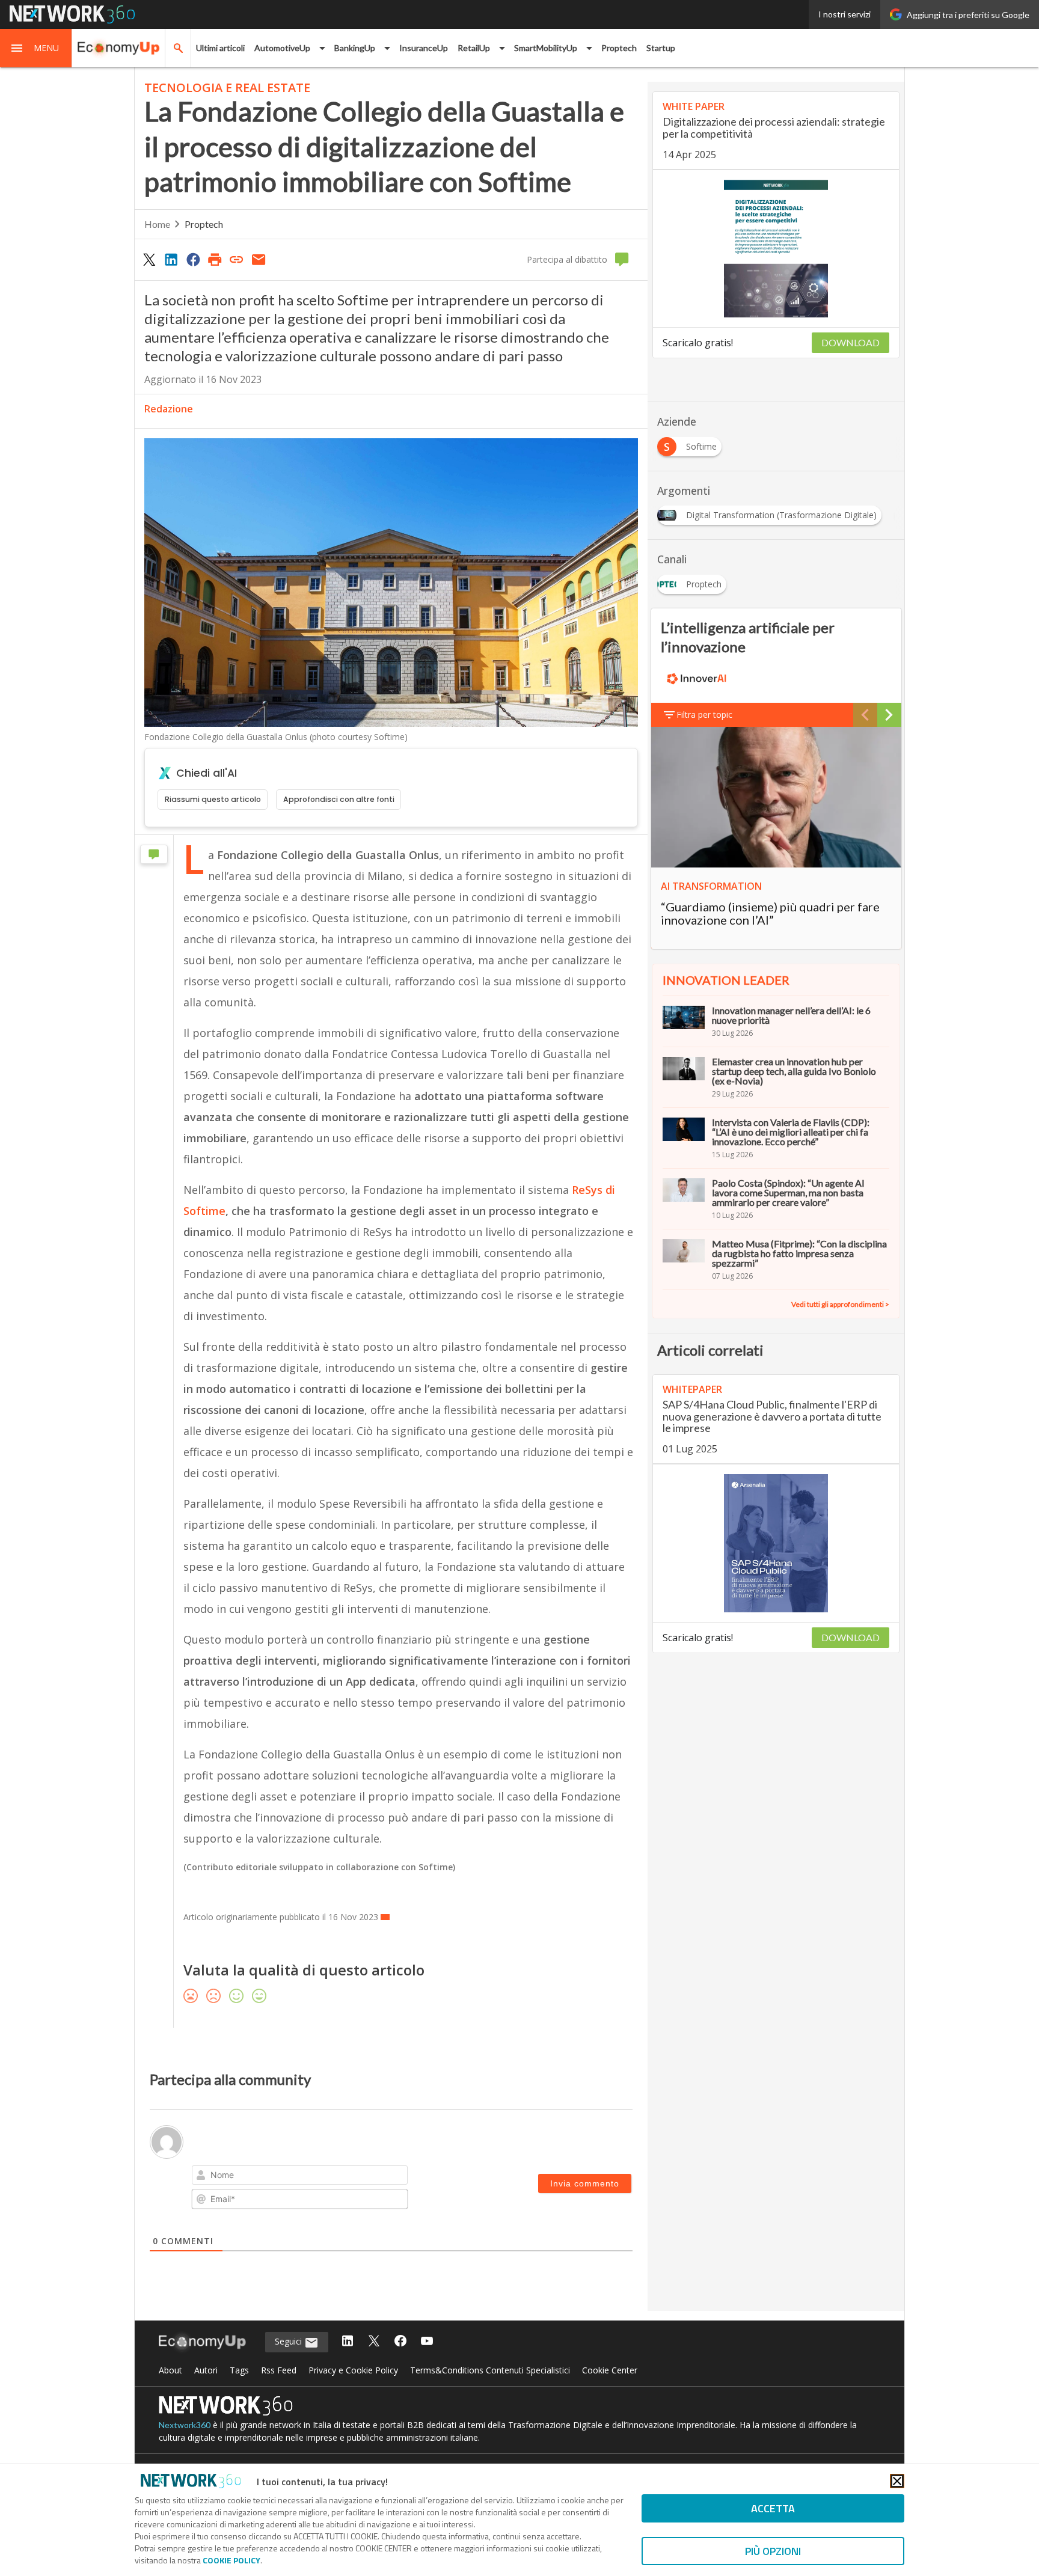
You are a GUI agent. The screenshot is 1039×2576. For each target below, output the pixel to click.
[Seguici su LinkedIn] (348, 2342)
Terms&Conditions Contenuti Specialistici (490, 2370)
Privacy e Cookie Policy (353, 2370)
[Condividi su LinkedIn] (171, 259)
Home (157, 224)
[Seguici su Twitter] (374, 2342)
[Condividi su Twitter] (149, 259)
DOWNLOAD (851, 342)
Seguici (290, 2341)
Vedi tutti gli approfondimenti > (840, 1304)
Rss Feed (279, 2370)
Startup (661, 48)
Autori (206, 2370)
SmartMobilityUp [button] (546, 48)
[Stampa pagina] (215, 259)
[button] (36, 48)
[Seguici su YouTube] (427, 2342)
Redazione (169, 409)
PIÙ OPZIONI (773, 2551)
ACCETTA (773, 2508)
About (170, 2370)
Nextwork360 (185, 2425)
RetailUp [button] (474, 48)
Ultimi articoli (220, 48)
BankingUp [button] (355, 48)
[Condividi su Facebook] (193, 259)
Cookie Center (610, 2370)
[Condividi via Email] (259, 259)
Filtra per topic (704, 714)
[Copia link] (237, 259)
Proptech (619, 48)
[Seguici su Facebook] (400, 2342)
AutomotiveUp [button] (282, 48)
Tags (239, 2370)
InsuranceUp (424, 48)
